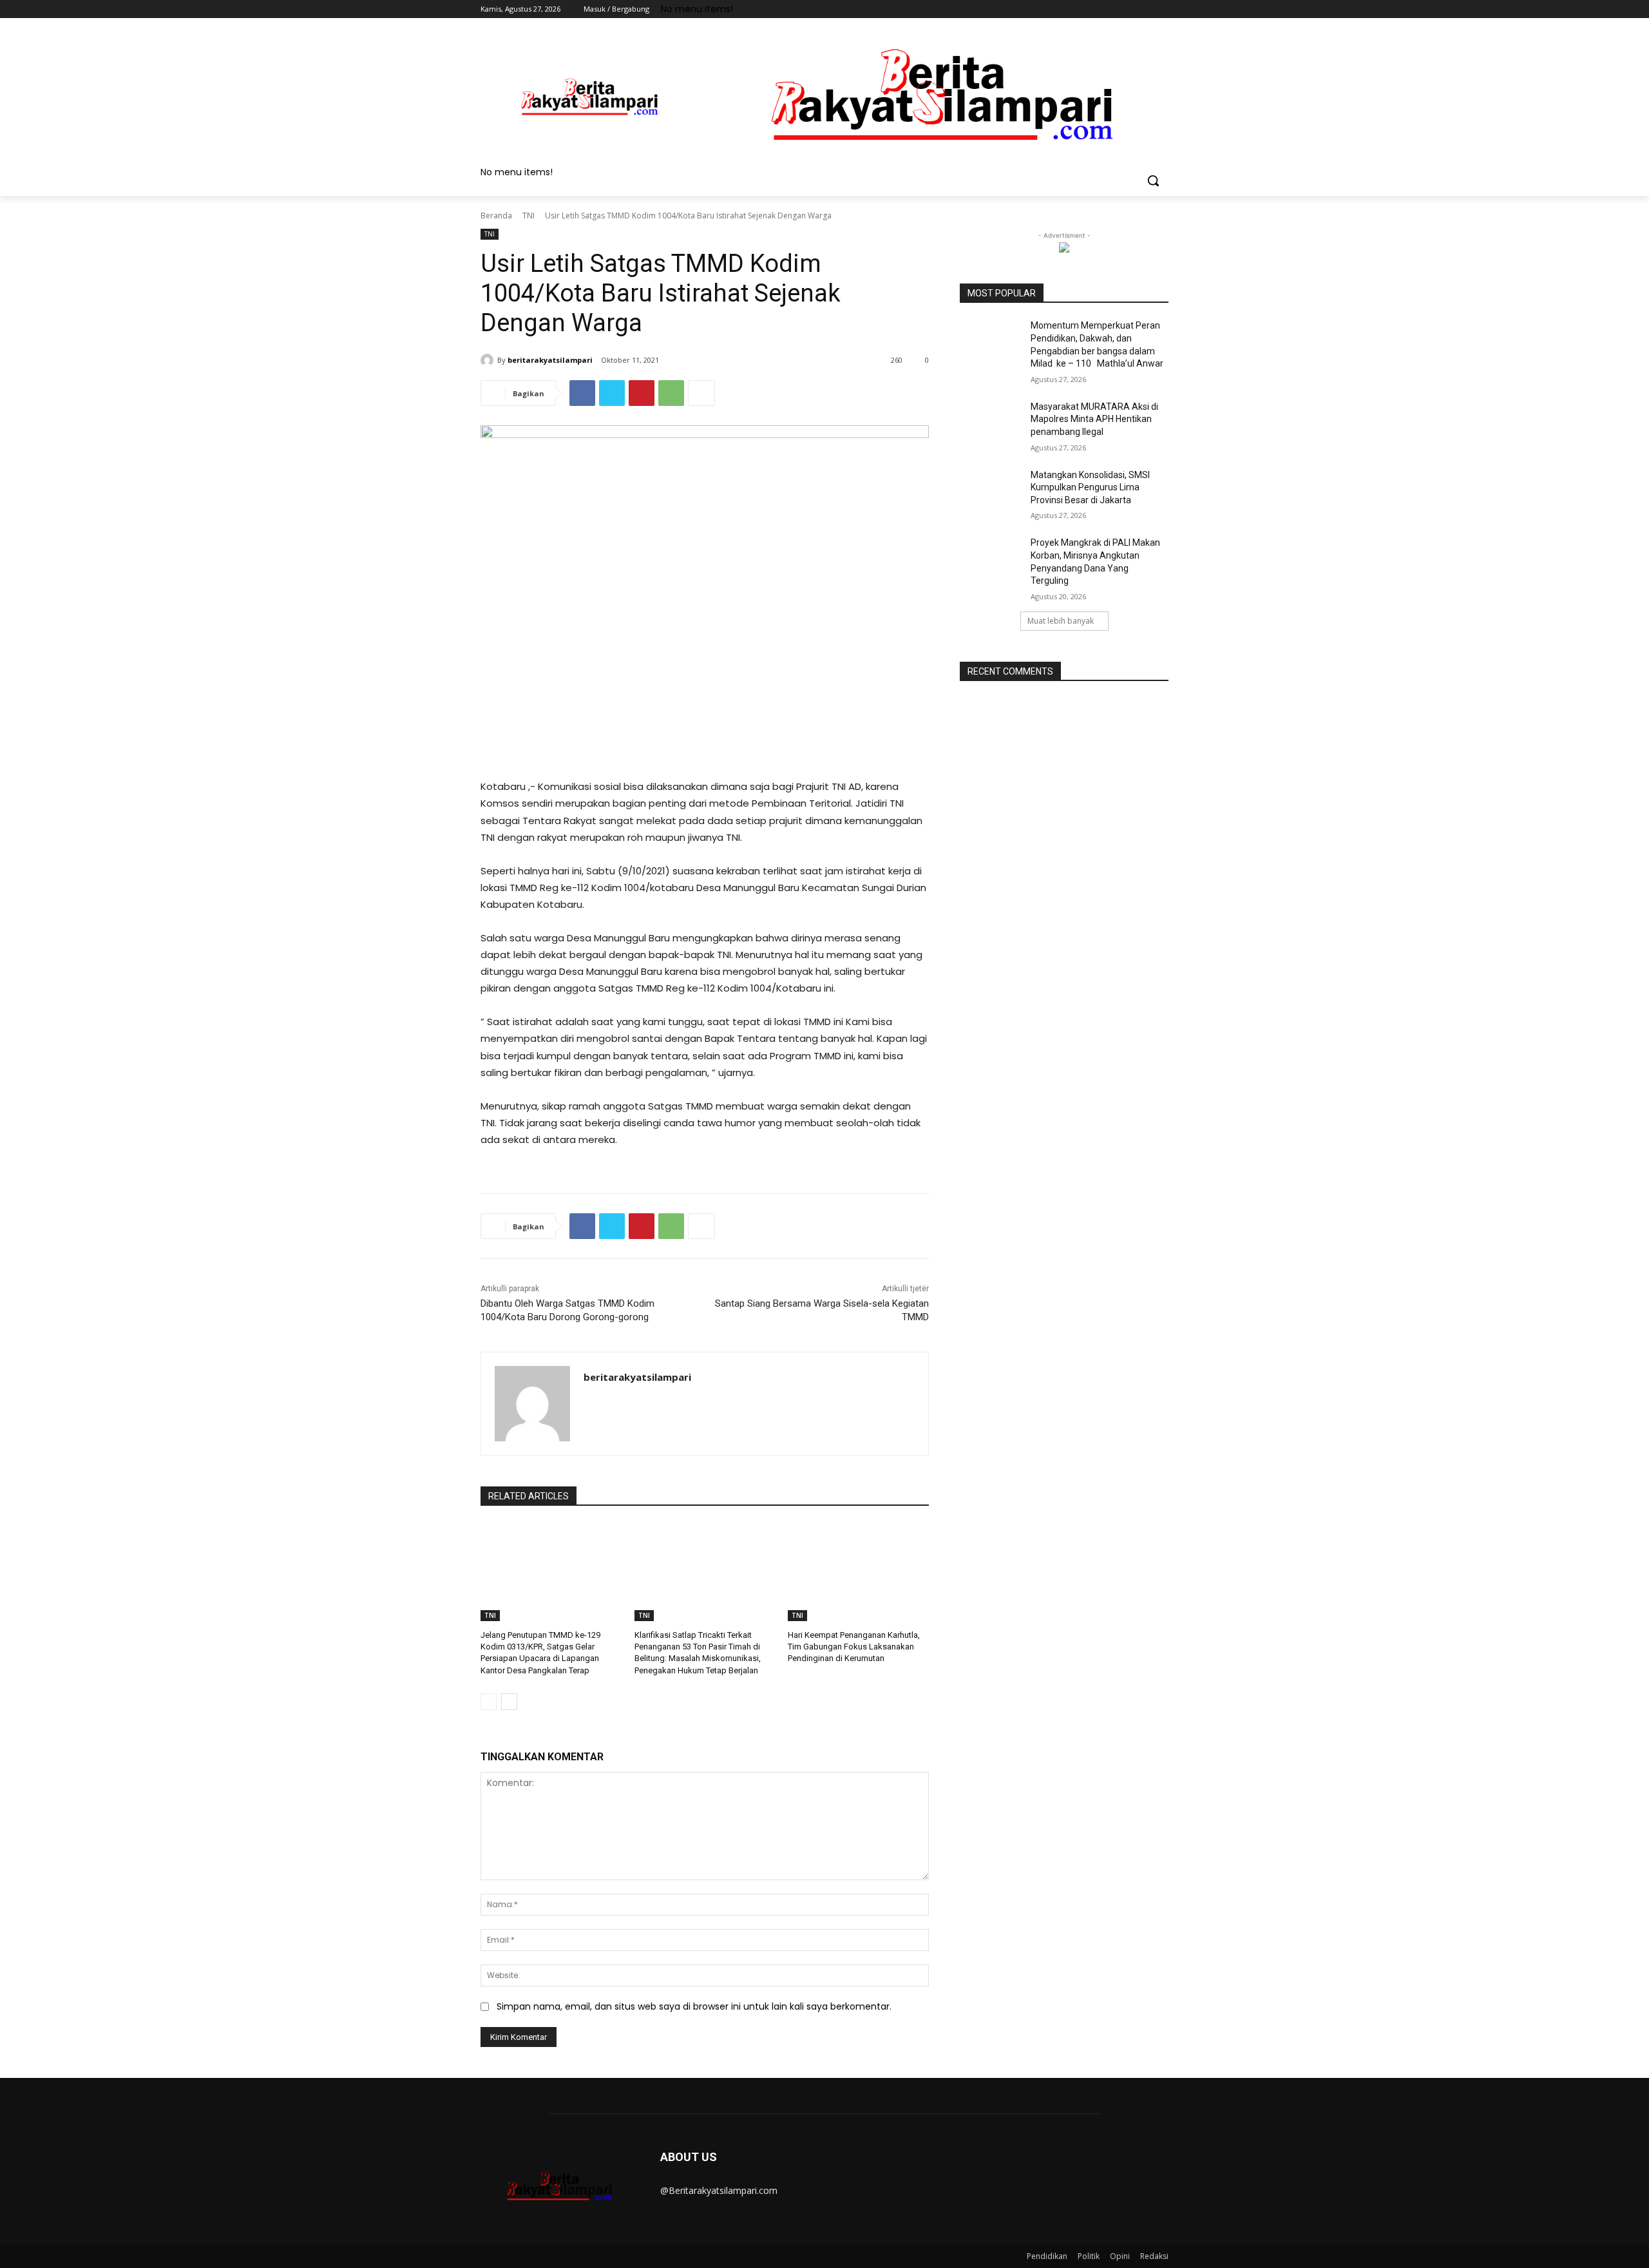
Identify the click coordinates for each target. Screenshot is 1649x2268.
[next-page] (509, 1702)
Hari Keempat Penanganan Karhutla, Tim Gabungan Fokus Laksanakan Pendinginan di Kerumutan (854, 1647)
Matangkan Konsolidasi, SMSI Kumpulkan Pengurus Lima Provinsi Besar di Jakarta (1090, 487)
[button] (1153, 180)
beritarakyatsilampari (550, 360)
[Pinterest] (642, 393)
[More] (701, 393)
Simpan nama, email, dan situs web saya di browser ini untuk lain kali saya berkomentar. (694, 2006)
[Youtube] (1161, 9)
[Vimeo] (1143, 9)
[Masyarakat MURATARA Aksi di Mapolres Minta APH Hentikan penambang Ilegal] (991, 423)
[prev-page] (489, 1702)
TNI (529, 216)
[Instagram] (1108, 9)
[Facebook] (1090, 9)
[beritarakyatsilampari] (489, 360)
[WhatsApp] (671, 393)
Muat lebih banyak (1061, 621)
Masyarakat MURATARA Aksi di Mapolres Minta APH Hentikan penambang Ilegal (1094, 419)
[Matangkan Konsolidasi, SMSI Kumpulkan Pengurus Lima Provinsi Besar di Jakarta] (991, 491)
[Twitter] (1126, 9)
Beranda (496, 216)
